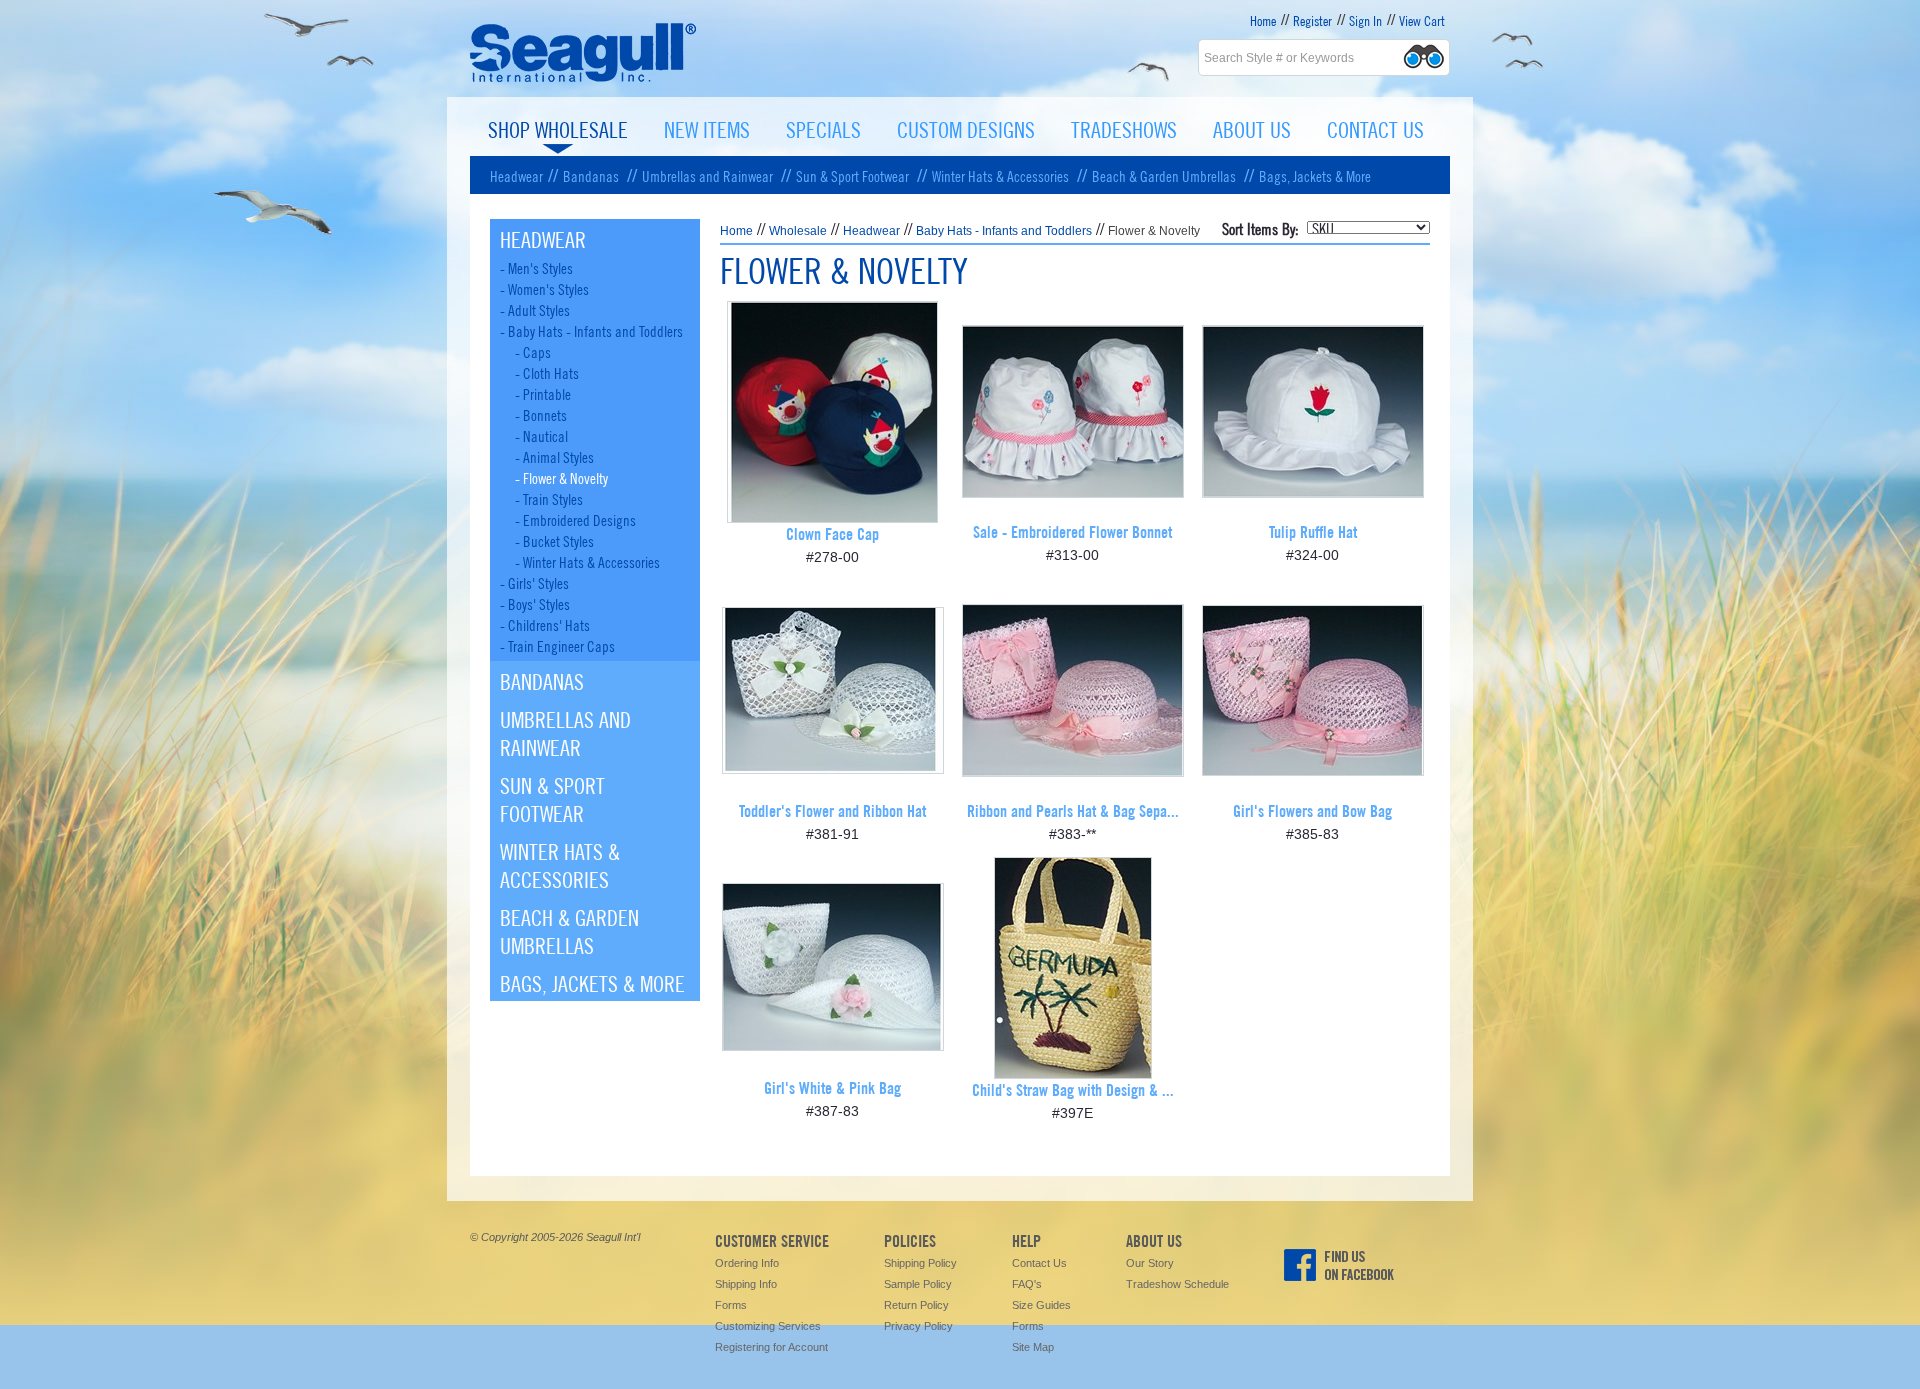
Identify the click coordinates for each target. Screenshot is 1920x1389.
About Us (1252, 128)
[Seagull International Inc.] (583, 79)
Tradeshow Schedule (1177, 1284)
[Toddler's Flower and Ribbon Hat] (833, 766)
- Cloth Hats (547, 372)
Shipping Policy (920, 1263)
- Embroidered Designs (575, 519)
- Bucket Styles (554, 540)
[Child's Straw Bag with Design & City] (1073, 1071)
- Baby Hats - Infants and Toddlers (591, 330)
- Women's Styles (544, 288)
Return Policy (916, 1305)
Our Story (1150, 1263)
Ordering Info (747, 1263)
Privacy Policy (918, 1326)
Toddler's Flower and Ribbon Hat (832, 809)
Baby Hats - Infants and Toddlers (1004, 231)
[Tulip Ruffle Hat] (1313, 490)
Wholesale (798, 231)
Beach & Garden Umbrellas (1164, 175)
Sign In (1365, 20)
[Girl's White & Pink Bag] (833, 1043)
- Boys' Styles (535, 603)
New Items (707, 128)
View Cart (1422, 20)
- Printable (543, 393)
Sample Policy (918, 1284)
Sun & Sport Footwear (852, 175)
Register (1312, 20)
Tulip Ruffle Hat (1313, 530)
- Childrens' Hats (545, 624)
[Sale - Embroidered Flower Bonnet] (1073, 490)
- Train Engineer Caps (557, 645)
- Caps (533, 351)
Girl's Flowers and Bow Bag (1312, 809)
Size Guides (1041, 1305)
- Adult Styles (535, 309)
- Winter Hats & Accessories (587, 561)
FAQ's (1027, 1284)
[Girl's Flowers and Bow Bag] (1313, 768)
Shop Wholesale (558, 128)
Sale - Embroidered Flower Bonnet (1072, 530)
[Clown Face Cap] (832, 515)
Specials (823, 128)
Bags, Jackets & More (1315, 175)
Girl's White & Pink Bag (832, 1086)
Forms (731, 1305)
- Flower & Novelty (561, 477)
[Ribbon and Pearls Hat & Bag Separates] (1073, 769)
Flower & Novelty (1154, 231)
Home (1263, 20)
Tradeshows (1124, 128)
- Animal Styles (554, 456)
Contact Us (1375, 128)
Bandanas (591, 175)
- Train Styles (549, 498)
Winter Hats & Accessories (1000, 175)
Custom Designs (966, 128)
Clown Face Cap (832, 532)
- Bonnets (541, 414)
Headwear (516, 175)
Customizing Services (768, 1326)
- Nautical (541, 435)
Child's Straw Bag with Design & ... (1073, 1088)
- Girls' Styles (534, 582)
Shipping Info (746, 1284)
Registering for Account (771, 1347)
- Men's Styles (536, 267)
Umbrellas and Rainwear (707, 175)
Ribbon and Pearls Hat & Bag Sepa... (1073, 809)
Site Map (1033, 1347)
